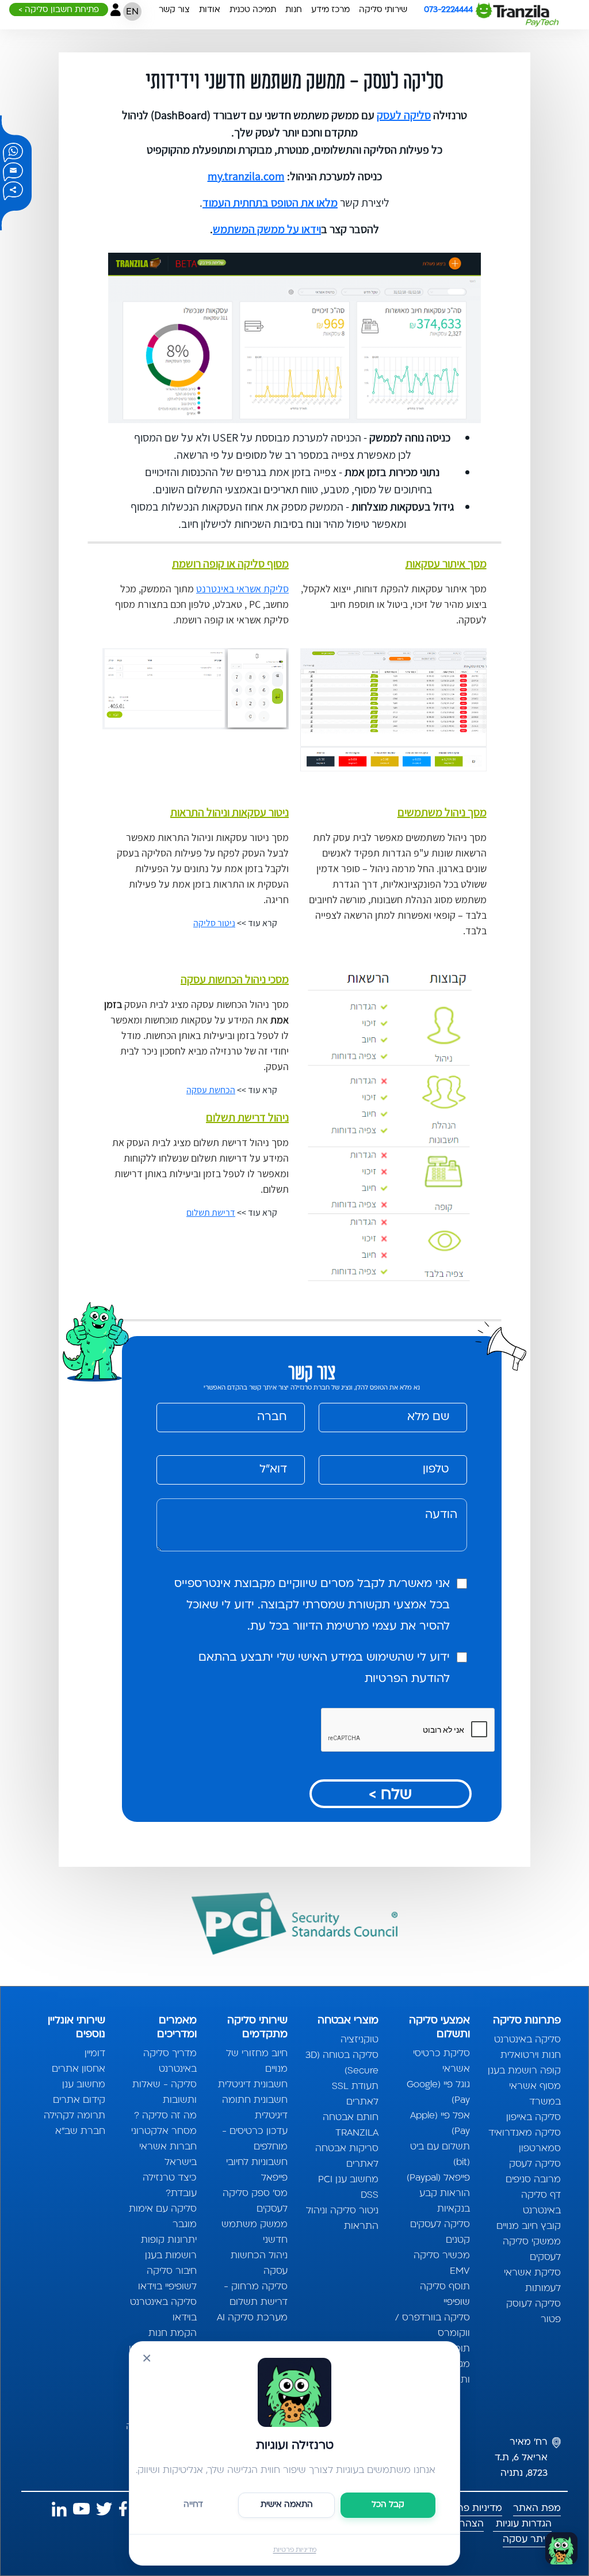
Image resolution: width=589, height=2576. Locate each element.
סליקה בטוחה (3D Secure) (342, 2063)
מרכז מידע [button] (330, 10)
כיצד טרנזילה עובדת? (169, 2186)
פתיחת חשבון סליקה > (59, 10)
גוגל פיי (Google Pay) (438, 2093)
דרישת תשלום (211, 1213)
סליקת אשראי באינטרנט (242, 589)
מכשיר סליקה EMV (441, 2264)
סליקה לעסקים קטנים (440, 2233)
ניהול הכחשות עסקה (259, 2264)
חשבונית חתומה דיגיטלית (255, 2108)
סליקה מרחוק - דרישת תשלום (256, 2295)
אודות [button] (210, 10)
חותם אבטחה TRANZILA (351, 2126)
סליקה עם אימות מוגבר (162, 2217)
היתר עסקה (527, 2540)
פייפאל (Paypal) (438, 2178)
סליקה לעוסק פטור (533, 2312)
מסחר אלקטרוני (164, 2132)
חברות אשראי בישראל (168, 2155)
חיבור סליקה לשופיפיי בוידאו (167, 2279)
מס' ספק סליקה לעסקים (255, 2202)
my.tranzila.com (246, 176)
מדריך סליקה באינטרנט (170, 2062)
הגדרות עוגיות (522, 2524)
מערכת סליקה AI (252, 2318)
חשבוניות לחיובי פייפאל (257, 2170)
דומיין (95, 2054)
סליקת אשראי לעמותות (532, 2281)
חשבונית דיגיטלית (253, 2085)
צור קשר (174, 10)
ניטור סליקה (214, 923)
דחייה (193, 2505)
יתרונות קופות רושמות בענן (169, 2248)
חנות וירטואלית (531, 2056)
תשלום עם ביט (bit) (440, 2155)
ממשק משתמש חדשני (255, 2233)
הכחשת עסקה (211, 1090)
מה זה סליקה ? (165, 2116)
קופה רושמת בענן (524, 2071)
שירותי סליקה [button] (383, 10)
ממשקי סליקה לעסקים (532, 2250)
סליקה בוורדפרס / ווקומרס (432, 2326)
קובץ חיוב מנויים (529, 2227)
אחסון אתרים (79, 2069)
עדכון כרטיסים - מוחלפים (255, 2139)
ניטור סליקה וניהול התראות (342, 2219)
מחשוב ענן (84, 2085)
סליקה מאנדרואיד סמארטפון (525, 2141)
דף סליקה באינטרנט (541, 2203)
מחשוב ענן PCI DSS (348, 2188)
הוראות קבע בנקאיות (444, 2202)
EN (132, 12)
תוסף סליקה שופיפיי (445, 2295)
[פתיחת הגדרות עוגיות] (561, 2548)
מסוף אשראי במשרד (535, 2094)
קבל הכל (388, 2505)
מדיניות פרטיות (295, 2550)
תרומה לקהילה (74, 2116)
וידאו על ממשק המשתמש (267, 229)
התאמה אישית (287, 2505)
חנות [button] (294, 10)
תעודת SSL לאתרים (355, 2094)
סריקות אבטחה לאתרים (347, 2157)
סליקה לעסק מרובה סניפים (533, 2172)
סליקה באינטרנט (527, 2040)
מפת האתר (537, 2509)
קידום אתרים (79, 2101)
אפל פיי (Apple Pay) (440, 2124)
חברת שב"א (80, 2132)
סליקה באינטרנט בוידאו (163, 2310)
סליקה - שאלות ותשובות (164, 2093)
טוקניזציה (359, 2040)
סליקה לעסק (404, 115)
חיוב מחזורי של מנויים (257, 2062)
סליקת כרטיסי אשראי (441, 2062)
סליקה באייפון (533, 2118)
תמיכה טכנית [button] (253, 10)
